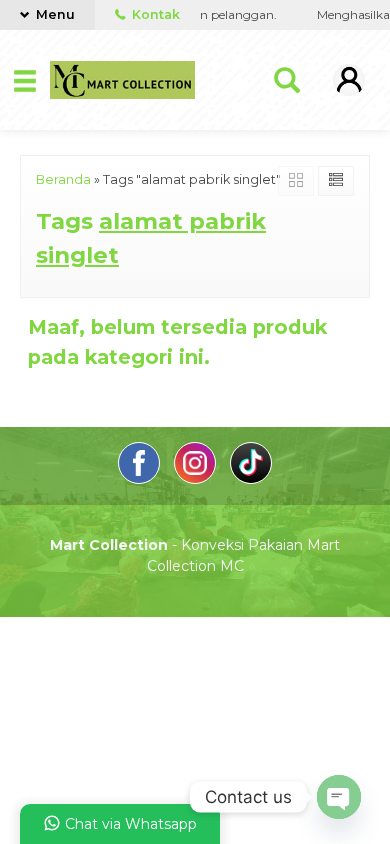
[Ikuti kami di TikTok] (251, 479)
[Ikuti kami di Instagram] (197, 479)
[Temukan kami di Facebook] (141, 479)
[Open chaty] (339, 797)
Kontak (154, 14)
